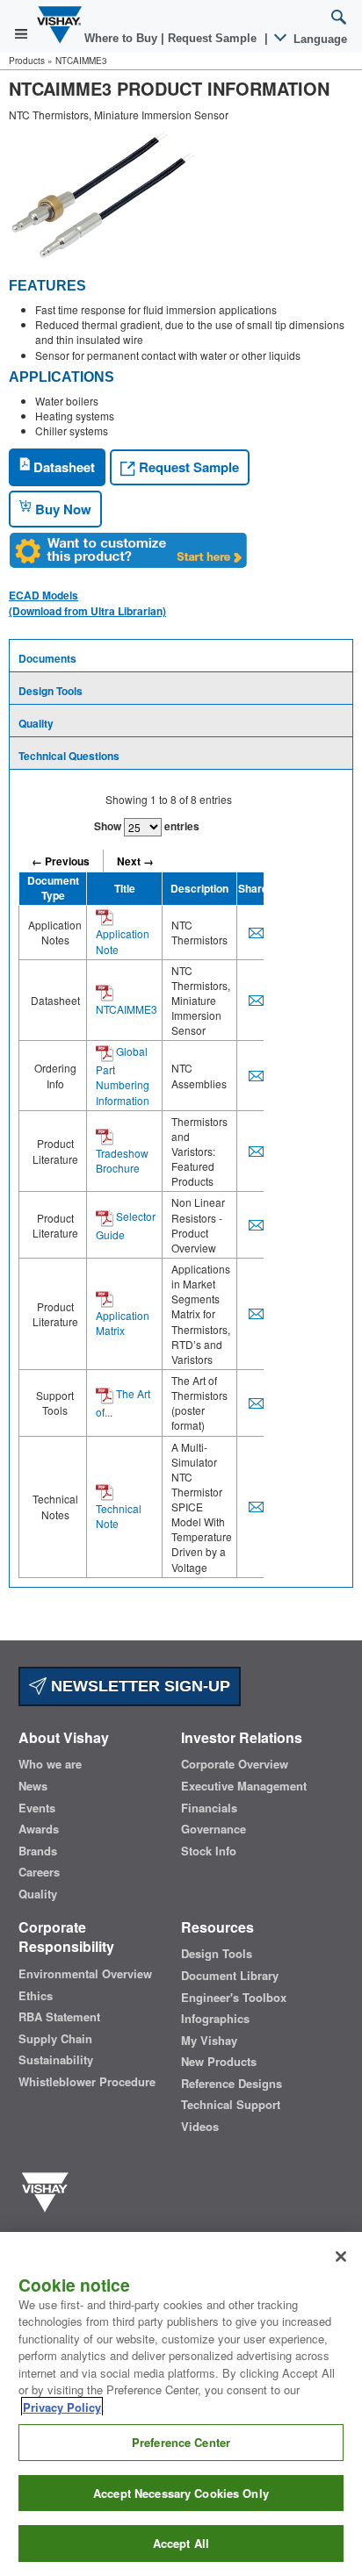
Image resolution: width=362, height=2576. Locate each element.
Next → (135, 861)
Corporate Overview (235, 1764)
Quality (36, 723)
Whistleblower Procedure (87, 2082)
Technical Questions (69, 756)
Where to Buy (123, 38)
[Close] (341, 2257)
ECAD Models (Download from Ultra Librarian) (87, 603)
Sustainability (56, 2060)
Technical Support (231, 2105)
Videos (200, 2127)
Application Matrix (123, 1323)
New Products (219, 2062)
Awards (39, 1829)
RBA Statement (59, 2017)
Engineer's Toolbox (234, 1998)
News (33, 1786)
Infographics (215, 2019)
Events (37, 1808)
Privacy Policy (62, 2407)
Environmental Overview (85, 1974)
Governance (214, 1829)
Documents (47, 658)
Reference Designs (232, 2084)
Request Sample (187, 467)
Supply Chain (55, 2039)
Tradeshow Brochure (122, 1160)
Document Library (230, 1976)
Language (319, 39)
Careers (39, 1872)
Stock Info (209, 1851)
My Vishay (209, 2041)
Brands (38, 1851)
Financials (209, 1808)
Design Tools (51, 691)
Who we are (50, 1764)
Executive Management (244, 1786)
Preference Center (181, 2442)
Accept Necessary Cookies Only (181, 2493)
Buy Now (62, 509)
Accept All (181, 2543)
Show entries (147, 826)
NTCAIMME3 (127, 1009)
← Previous (61, 861)
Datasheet (62, 467)
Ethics (36, 1996)
